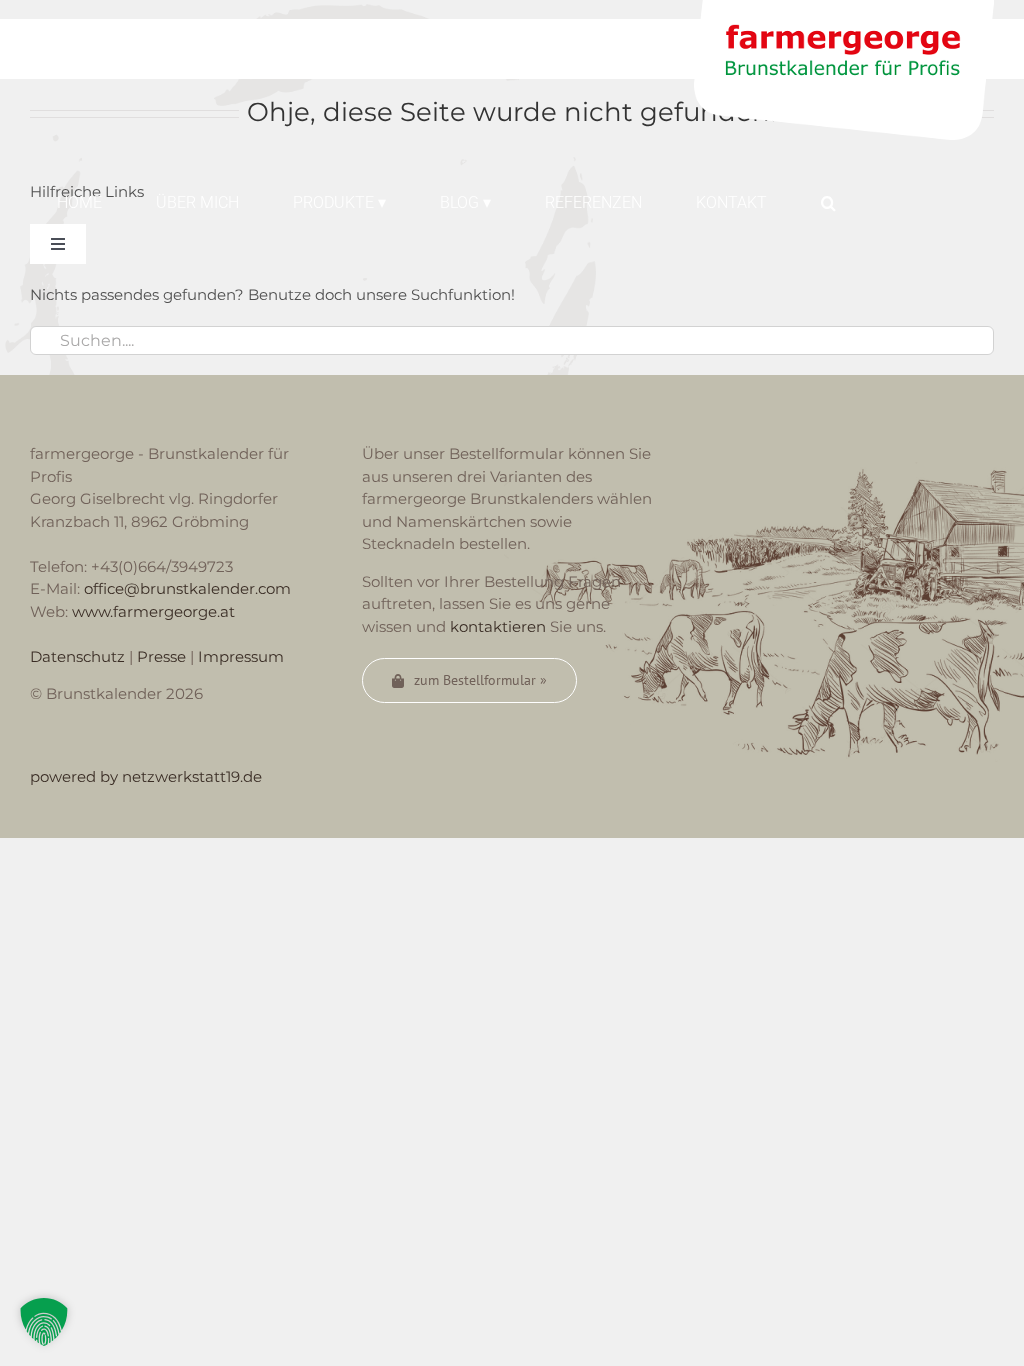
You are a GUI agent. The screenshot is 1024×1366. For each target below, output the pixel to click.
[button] (828, 201)
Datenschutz (77, 656)
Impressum (241, 656)
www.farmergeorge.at (153, 611)
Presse (161, 656)
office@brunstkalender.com (187, 588)
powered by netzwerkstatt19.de (146, 776)
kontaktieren (498, 626)
